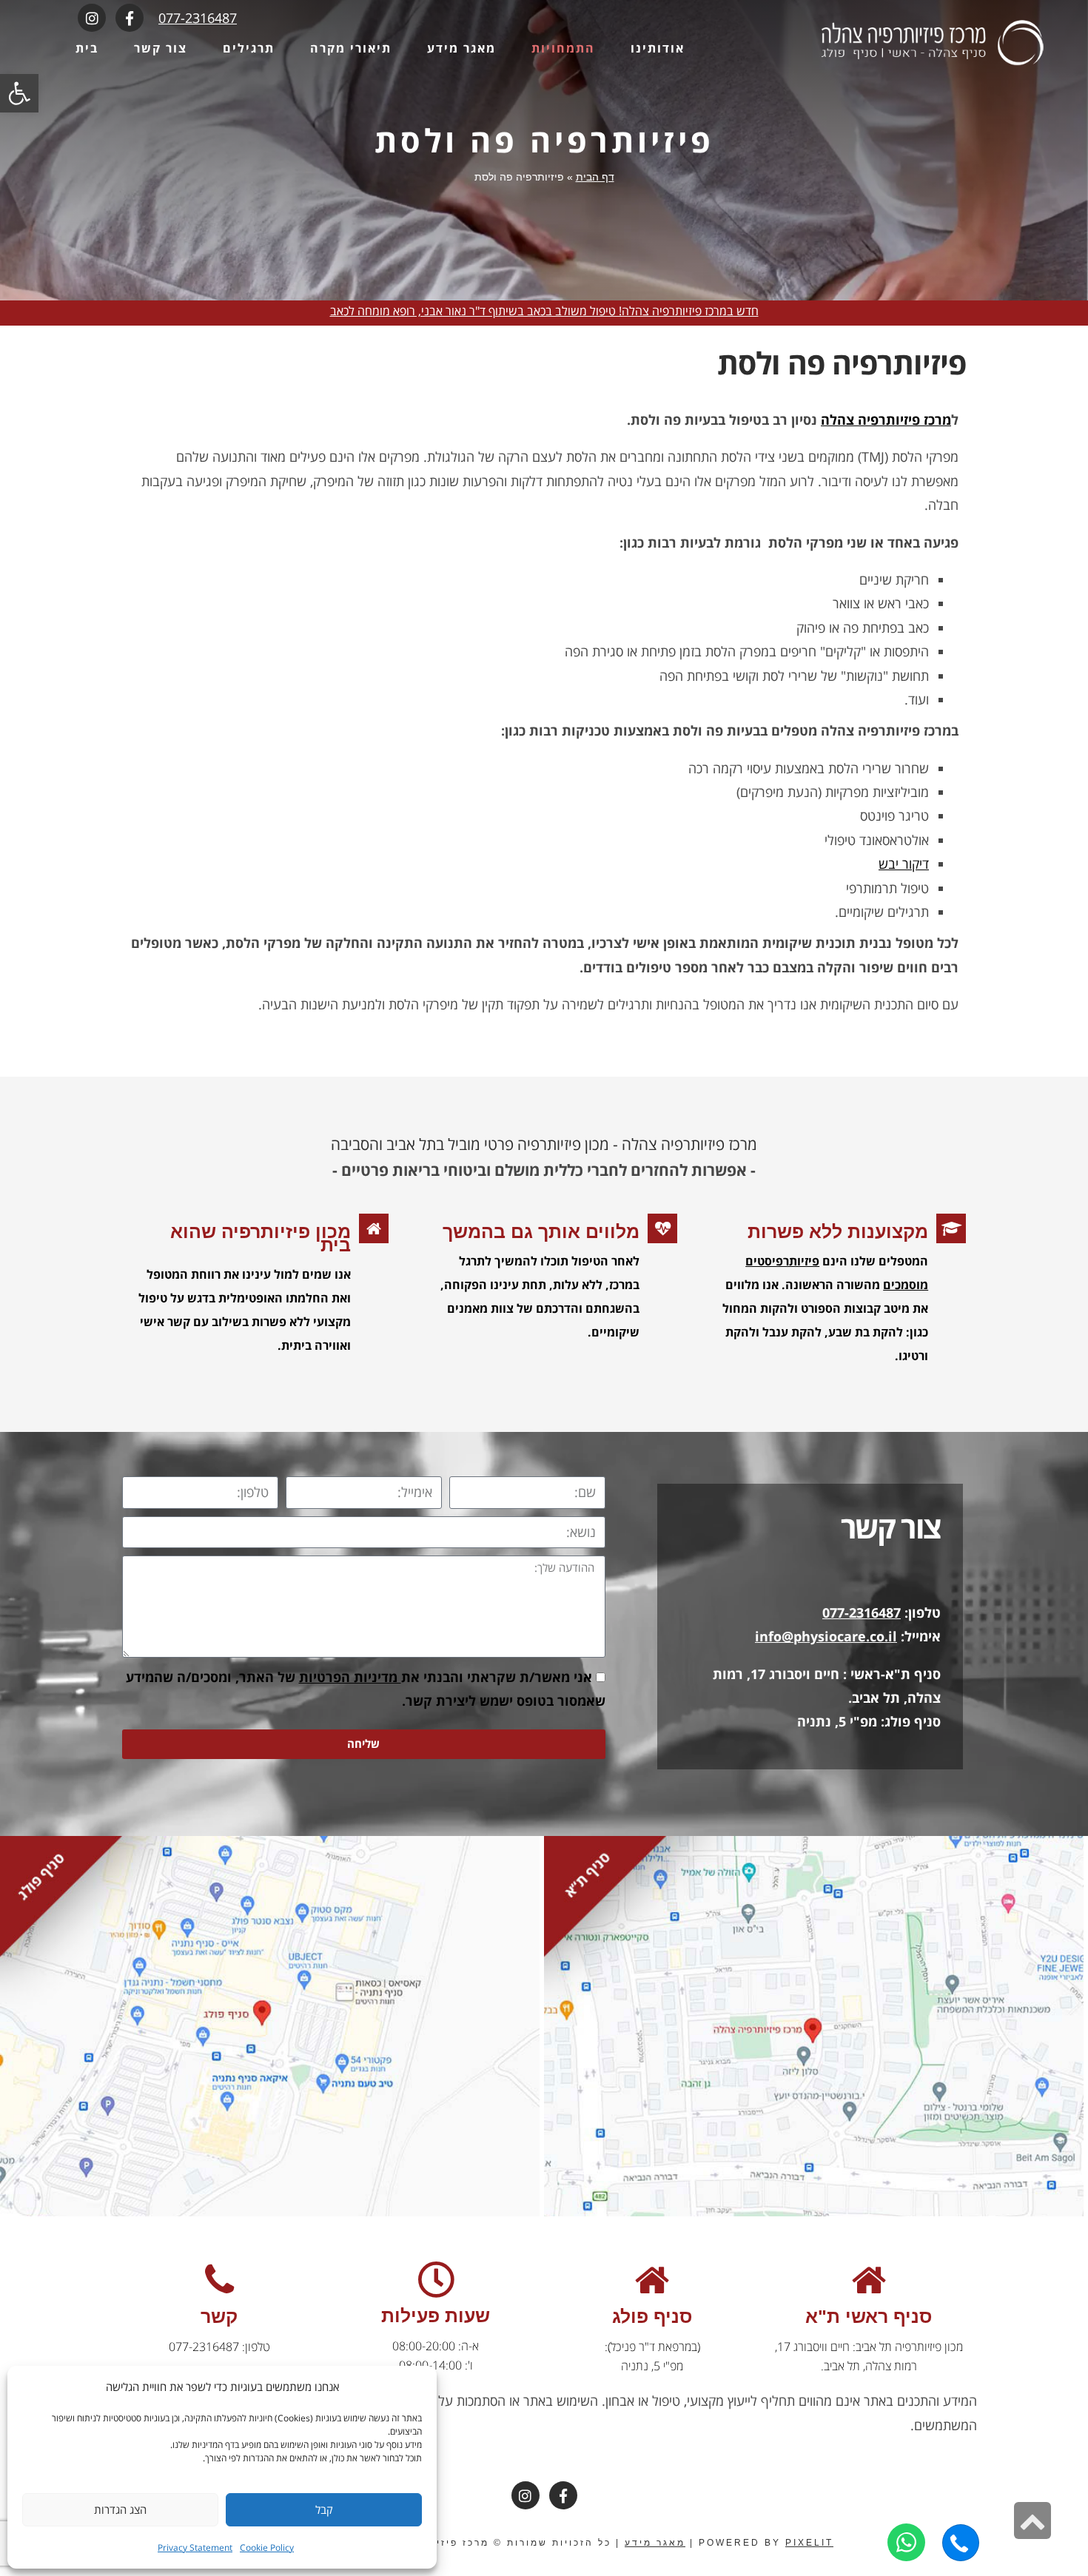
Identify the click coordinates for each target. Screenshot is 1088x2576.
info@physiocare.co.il (826, 1636)
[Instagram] (92, 18)
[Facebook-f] (130, 18)
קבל (324, 2509)
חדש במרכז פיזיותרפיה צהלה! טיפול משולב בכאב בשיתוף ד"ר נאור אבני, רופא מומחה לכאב (544, 311)
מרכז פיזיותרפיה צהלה (886, 420)
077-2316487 (198, 18)
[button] (19, 93)
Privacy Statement (195, 2548)
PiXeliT (809, 2543)
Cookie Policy (267, 2548)
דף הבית (595, 177)
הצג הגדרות (120, 2509)
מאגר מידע (655, 2543)
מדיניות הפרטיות (350, 1677)
